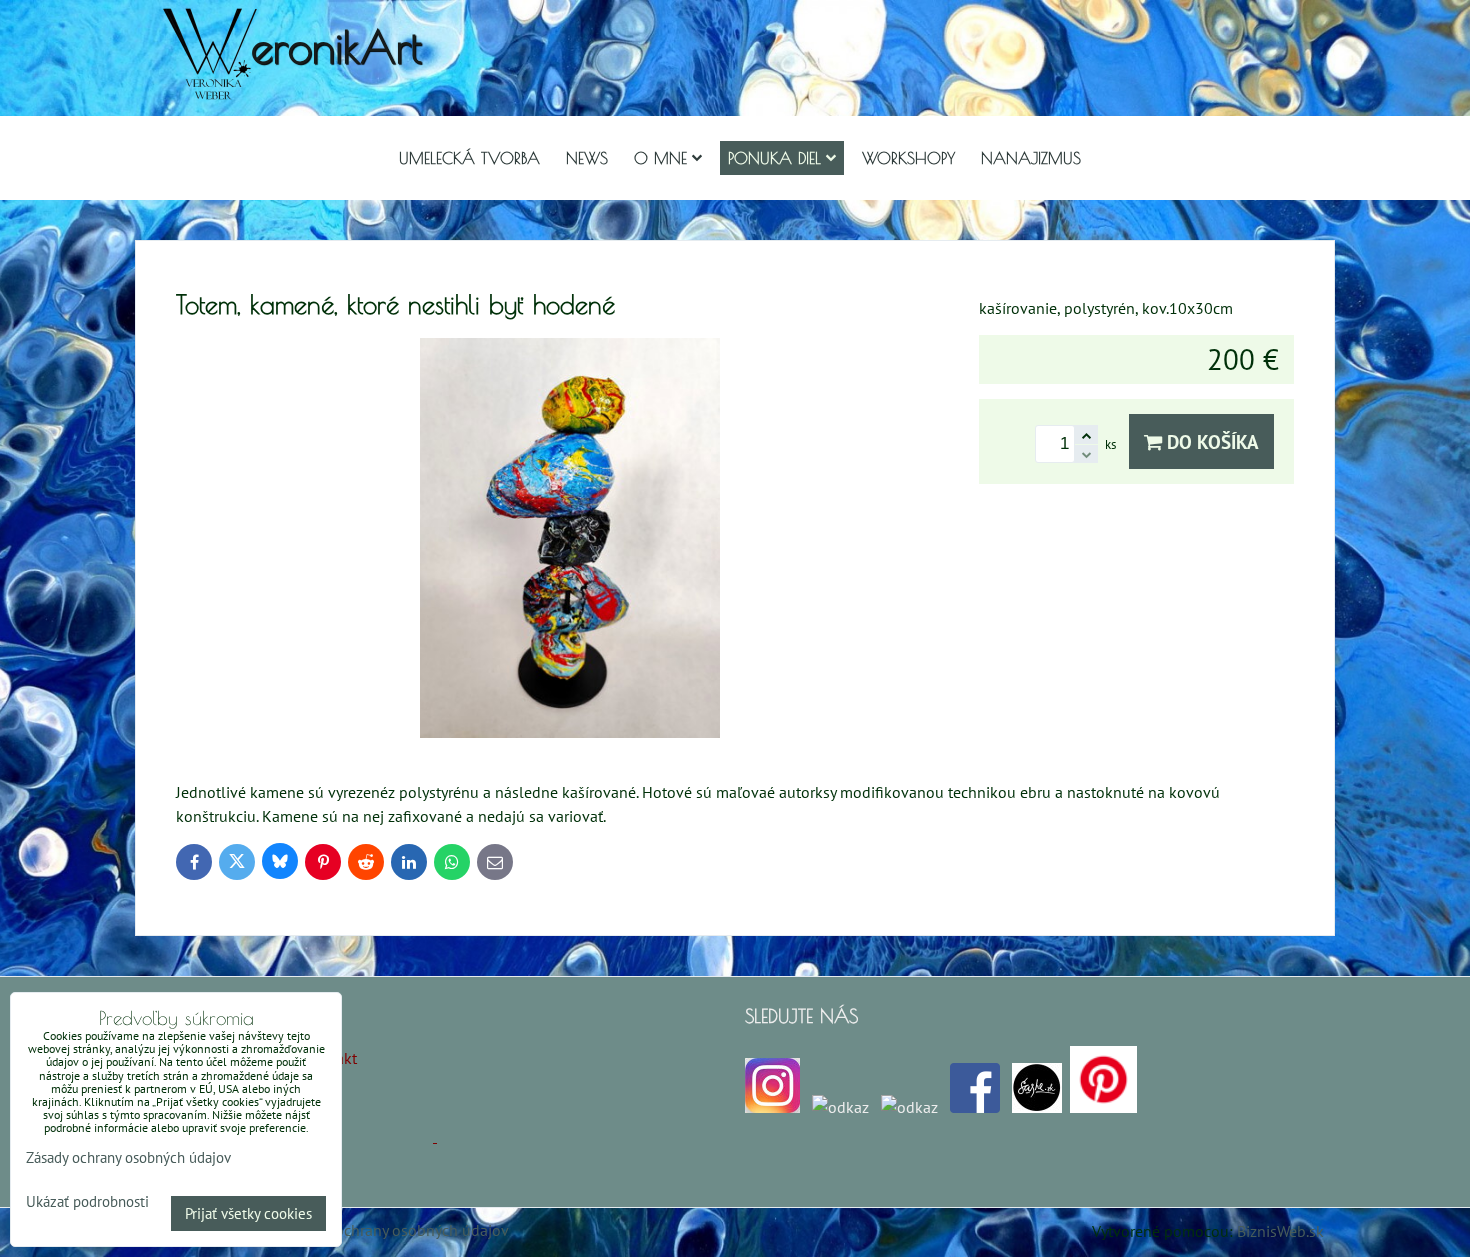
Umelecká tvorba (469, 158)
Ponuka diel (774, 158)
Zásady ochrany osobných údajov (396, 1230)
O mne (660, 158)
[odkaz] (840, 1107)
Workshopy (908, 158)
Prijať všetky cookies (248, 1213)
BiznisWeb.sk (1280, 1231)
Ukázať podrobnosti (87, 1202)
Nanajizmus (1031, 158)
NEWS (587, 158)
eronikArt (336, 46)
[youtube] (909, 1107)
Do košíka (1210, 441)
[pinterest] (1103, 1107)
